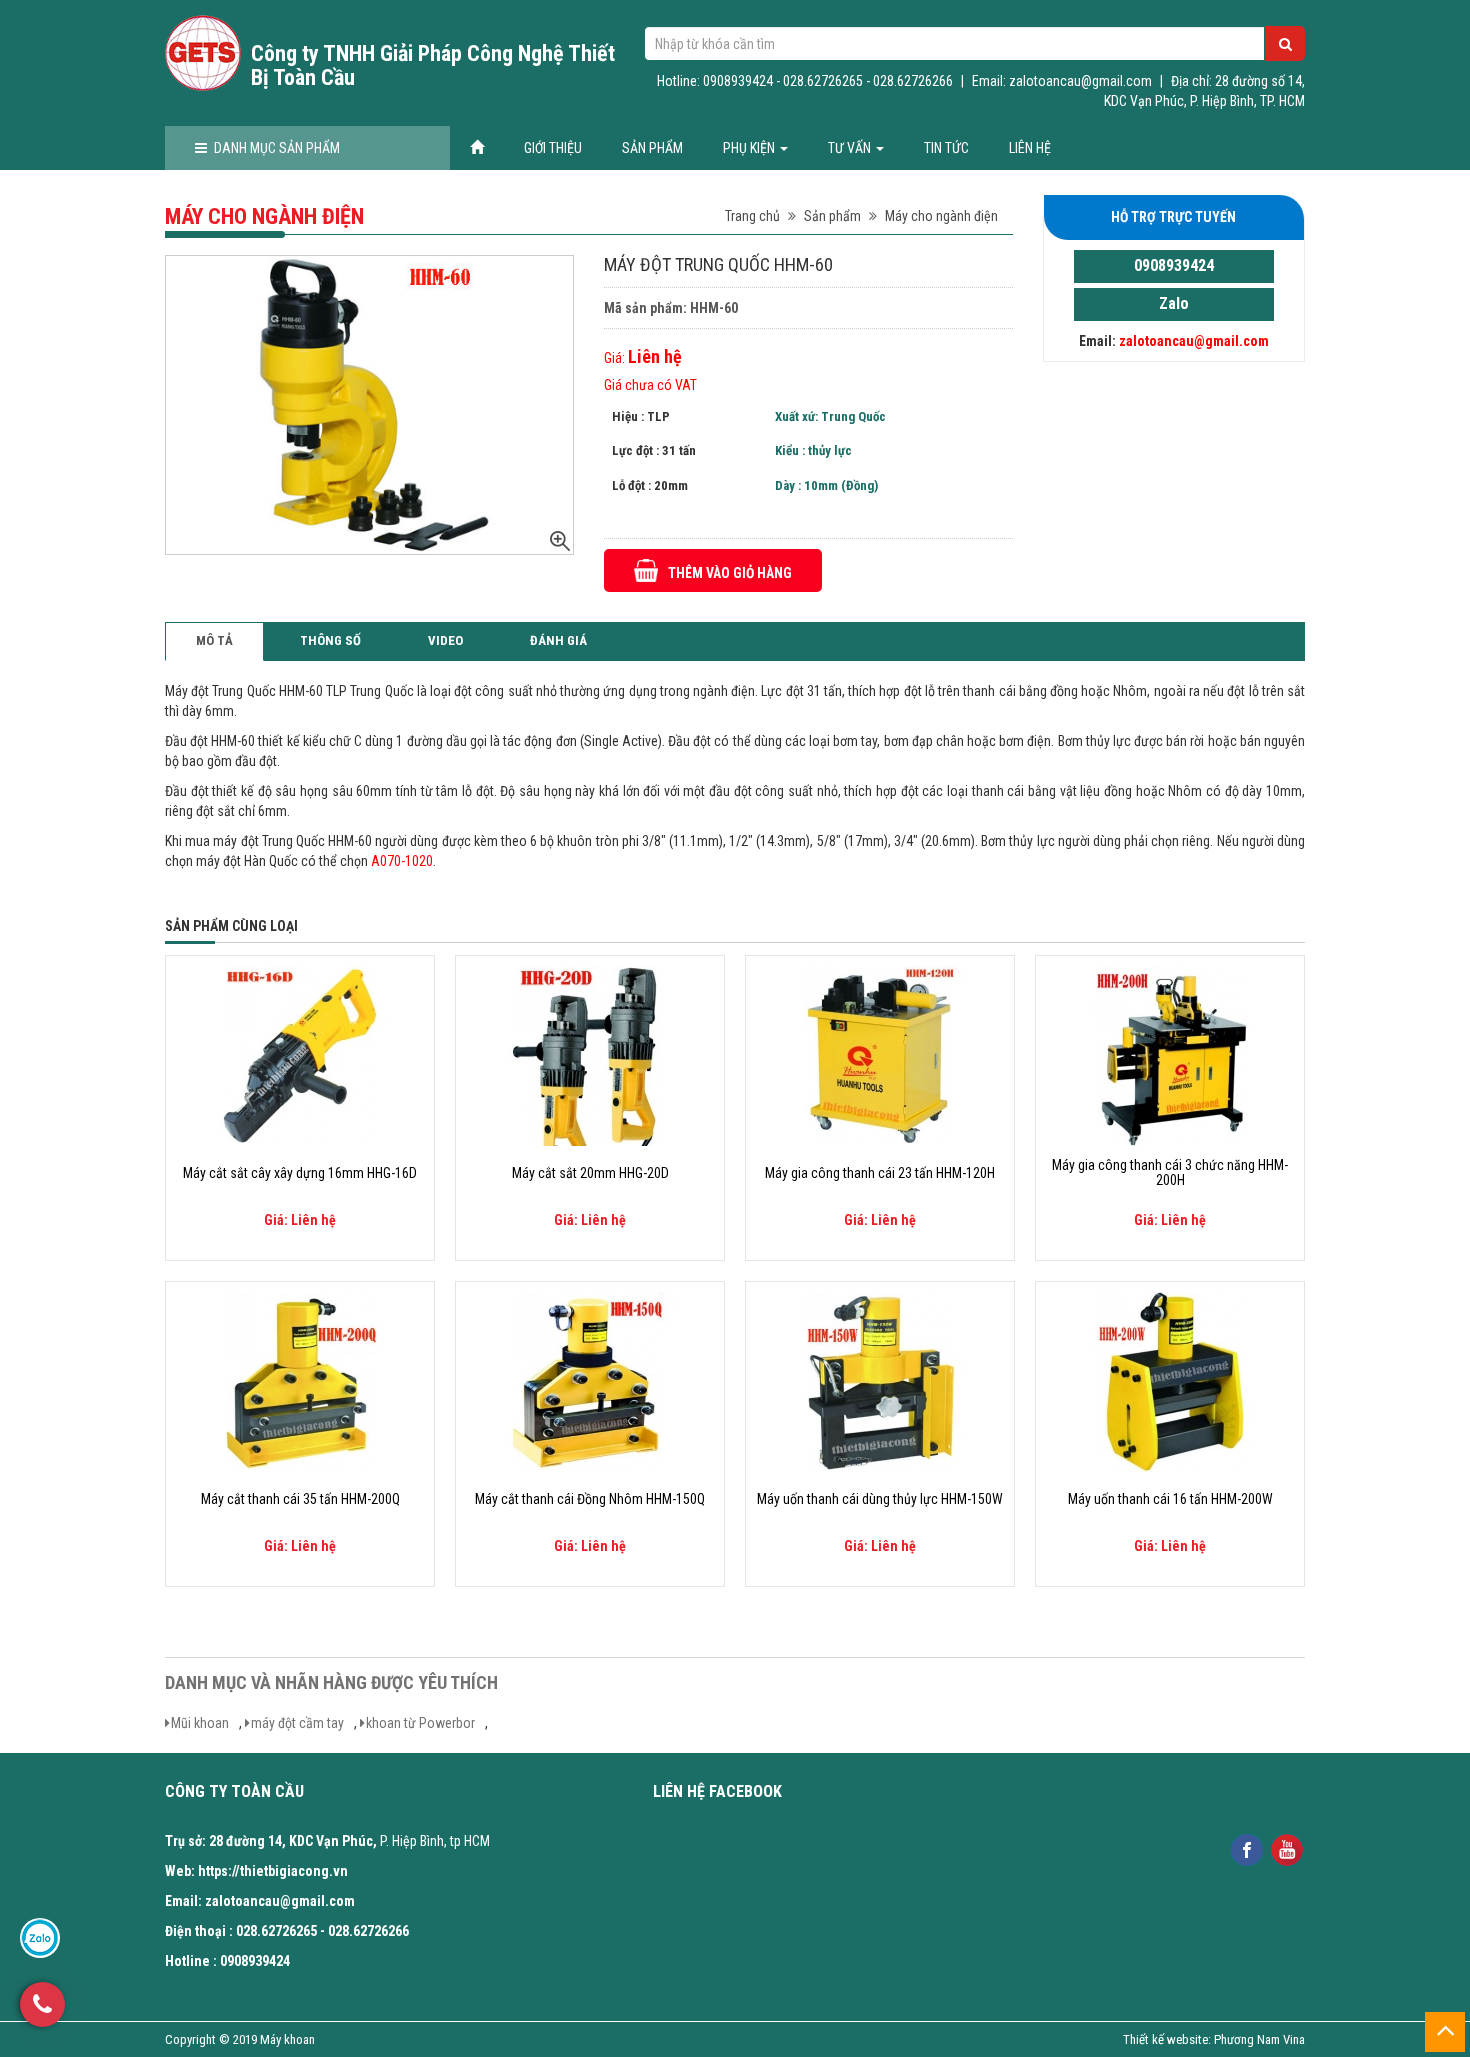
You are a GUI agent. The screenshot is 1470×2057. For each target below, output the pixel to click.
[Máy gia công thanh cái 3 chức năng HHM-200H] (1170, 1055)
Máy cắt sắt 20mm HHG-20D (590, 1173)
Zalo (1174, 303)
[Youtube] (1286, 1847)
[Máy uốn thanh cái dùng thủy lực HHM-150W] (880, 1381)
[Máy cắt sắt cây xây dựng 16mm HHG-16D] (300, 1055)
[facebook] (1246, 1847)
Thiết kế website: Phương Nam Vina (1214, 2039)
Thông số (330, 640)
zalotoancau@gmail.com (1194, 341)
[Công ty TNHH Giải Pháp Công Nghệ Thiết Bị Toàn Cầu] (203, 53)
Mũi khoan (200, 1723)
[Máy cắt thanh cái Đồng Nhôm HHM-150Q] (590, 1381)
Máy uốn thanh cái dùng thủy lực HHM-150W (880, 1499)
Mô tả (214, 640)
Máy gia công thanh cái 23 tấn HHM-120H (880, 1173)
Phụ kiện (750, 148)
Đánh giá (558, 640)
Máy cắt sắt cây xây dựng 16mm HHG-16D (300, 1173)
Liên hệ (1030, 148)
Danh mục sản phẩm (277, 148)
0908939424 (1174, 265)
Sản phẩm (652, 148)
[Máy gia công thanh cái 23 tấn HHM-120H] (880, 1055)
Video (445, 640)
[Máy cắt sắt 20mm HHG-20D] (590, 1055)
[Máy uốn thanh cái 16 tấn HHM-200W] (1170, 1381)
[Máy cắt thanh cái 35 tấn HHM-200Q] (300, 1381)
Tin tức (946, 148)
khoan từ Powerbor (420, 1723)
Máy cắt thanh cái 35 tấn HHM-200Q (300, 1499)
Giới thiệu (553, 148)
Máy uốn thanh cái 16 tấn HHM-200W (1170, 1499)
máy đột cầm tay (297, 1723)
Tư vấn (851, 148)
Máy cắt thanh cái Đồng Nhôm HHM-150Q (590, 1499)
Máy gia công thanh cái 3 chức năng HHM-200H (1170, 1173)
